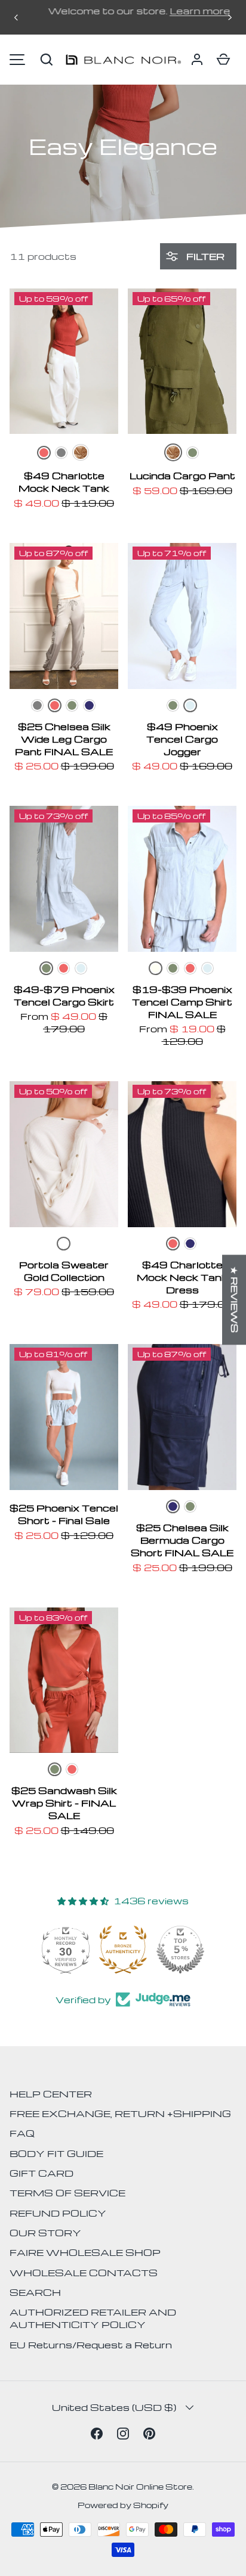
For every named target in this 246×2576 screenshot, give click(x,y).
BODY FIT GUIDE (56, 2153)
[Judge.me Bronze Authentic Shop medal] (123, 1950)
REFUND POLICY (58, 2213)
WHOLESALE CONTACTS (84, 2273)
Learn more (184, 11)
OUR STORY (45, 2233)
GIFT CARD (41, 2173)
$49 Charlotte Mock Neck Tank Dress (182, 1277)
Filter (204, 256)
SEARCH (35, 2292)
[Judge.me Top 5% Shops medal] (180, 1950)
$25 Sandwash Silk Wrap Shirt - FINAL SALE (64, 1803)
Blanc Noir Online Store (140, 2486)
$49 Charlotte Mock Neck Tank (64, 482)
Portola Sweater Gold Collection (64, 1271)
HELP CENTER (51, 2094)
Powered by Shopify (123, 2505)
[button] (47, 60)
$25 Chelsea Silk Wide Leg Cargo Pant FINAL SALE (64, 739)
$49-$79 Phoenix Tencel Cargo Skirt (64, 996)
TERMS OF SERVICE (67, 2193)
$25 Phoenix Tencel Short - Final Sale (64, 1514)
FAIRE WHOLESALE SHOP (85, 2252)
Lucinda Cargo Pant (182, 476)
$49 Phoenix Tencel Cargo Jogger (182, 739)
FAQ (22, 2133)
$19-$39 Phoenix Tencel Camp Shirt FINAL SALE (182, 1002)
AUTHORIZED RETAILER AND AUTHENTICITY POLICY (93, 2318)
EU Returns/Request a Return (91, 2345)
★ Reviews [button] (235, 1300)
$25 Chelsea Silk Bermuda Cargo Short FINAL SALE (182, 1540)
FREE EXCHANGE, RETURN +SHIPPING (120, 2113)
